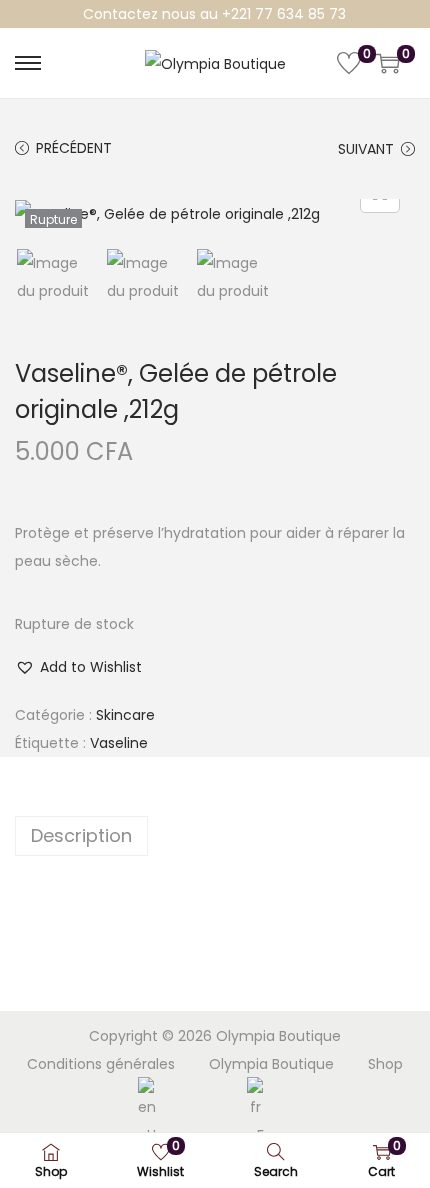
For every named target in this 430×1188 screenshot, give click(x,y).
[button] (78, 667)
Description (81, 835)
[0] (349, 63)
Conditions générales (101, 1064)
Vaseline (119, 743)
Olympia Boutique (271, 1064)
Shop (385, 1064)
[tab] (215, 836)
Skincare (125, 715)
